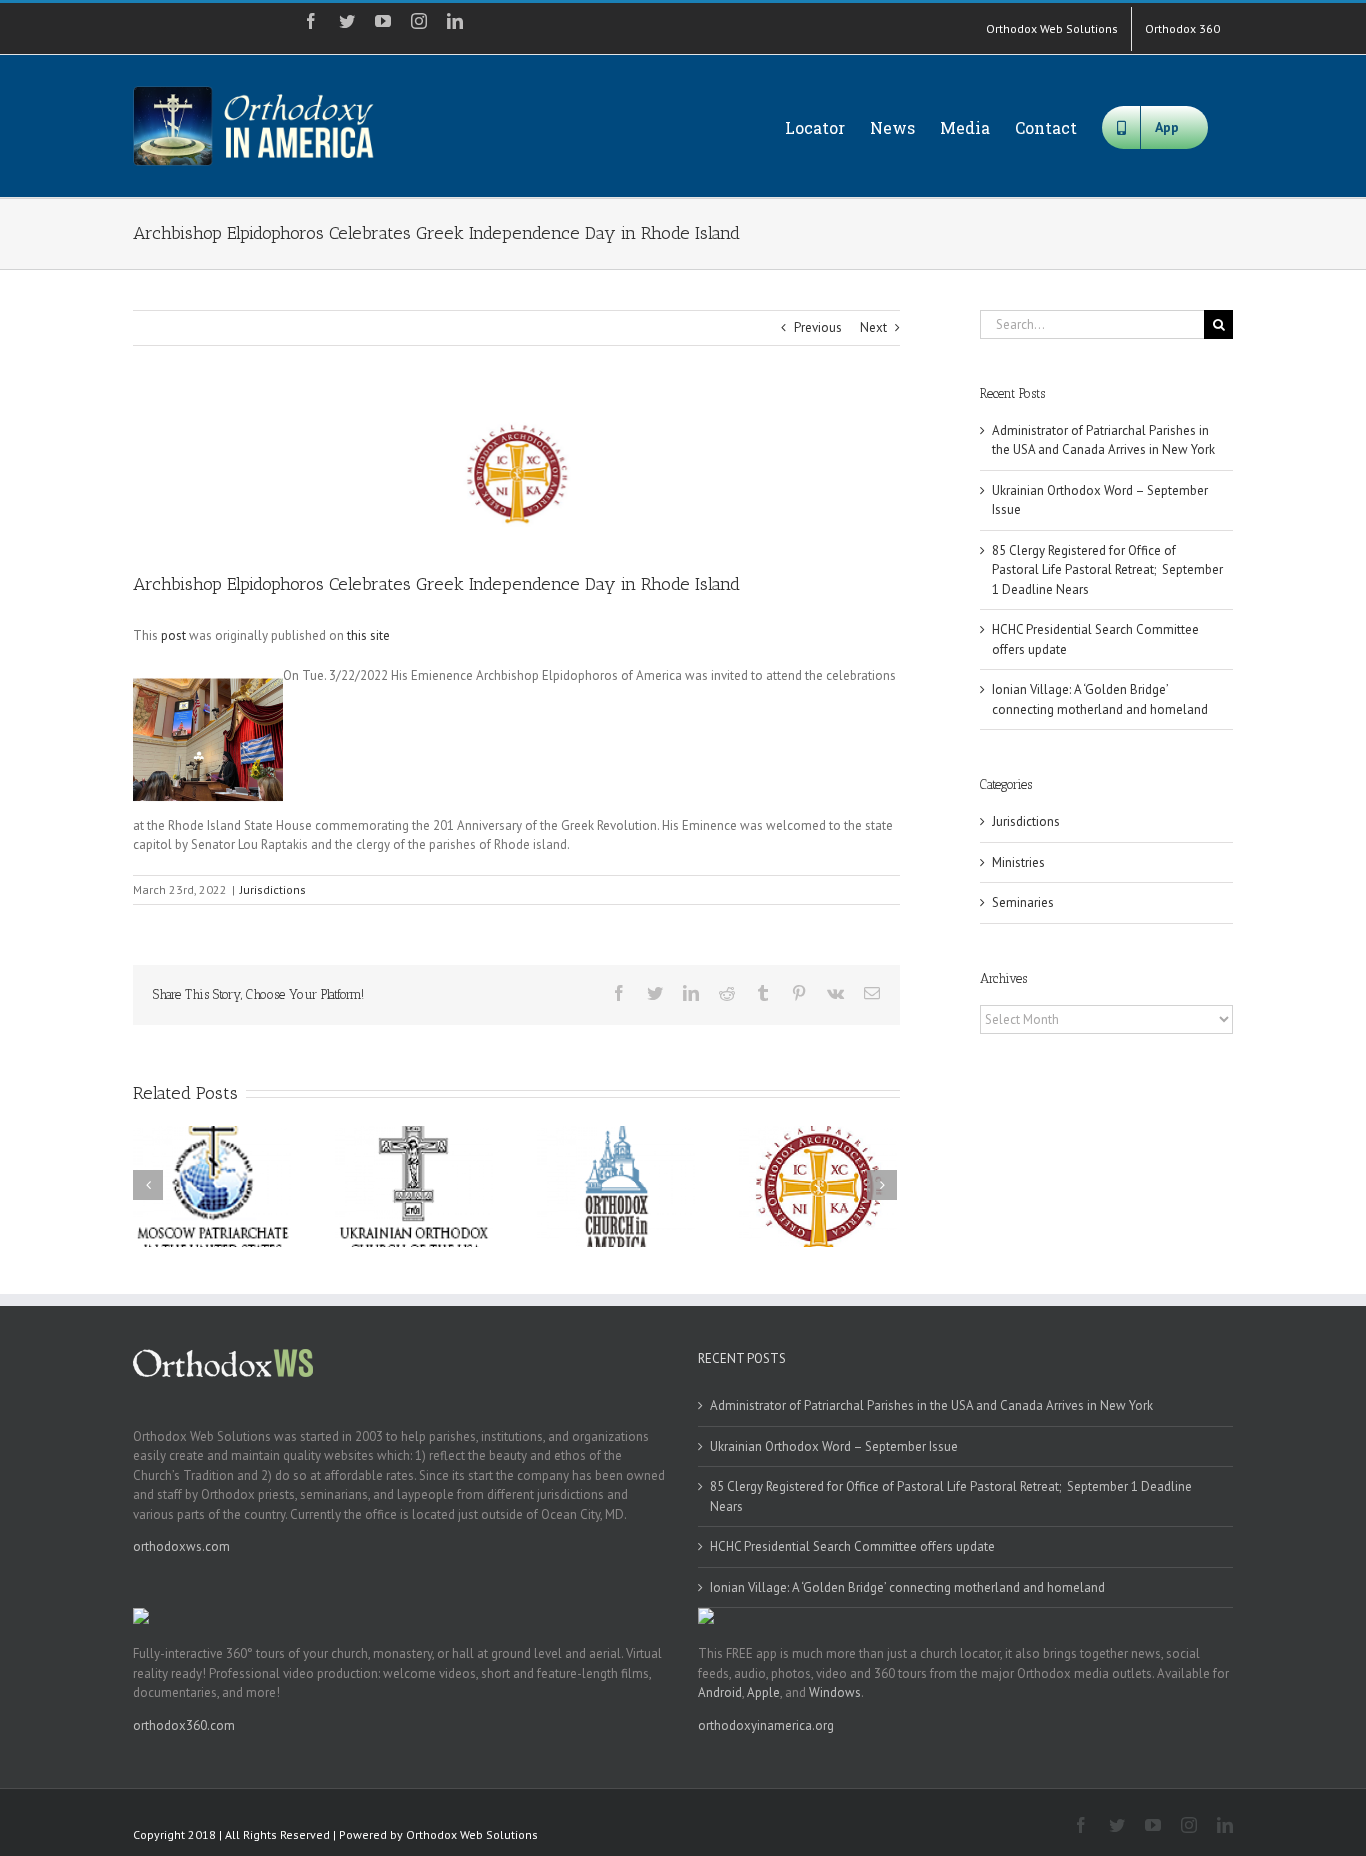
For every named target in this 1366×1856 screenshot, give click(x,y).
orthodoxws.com (181, 1546)
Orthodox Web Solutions (472, 1834)
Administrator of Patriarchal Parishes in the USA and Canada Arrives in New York (931, 1405)
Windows (835, 1692)
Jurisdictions (273, 889)
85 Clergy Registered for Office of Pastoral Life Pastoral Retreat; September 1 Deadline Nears (1107, 570)
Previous (818, 327)
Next (873, 327)
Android (720, 1692)
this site (368, 635)
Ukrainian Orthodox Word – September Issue (834, 1446)
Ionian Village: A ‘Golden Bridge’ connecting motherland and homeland (907, 1587)
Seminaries (1023, 902)
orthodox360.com (184, 1725)
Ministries (1018, 862)
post (173, 635)
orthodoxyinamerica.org (766, 1725)
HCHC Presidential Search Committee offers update (852, 1546)
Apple (763, 1692)
